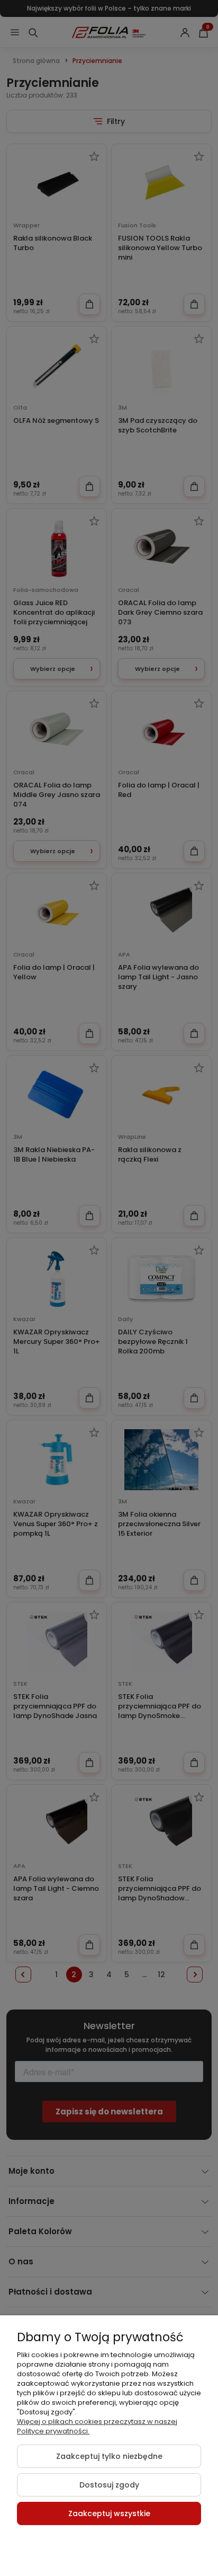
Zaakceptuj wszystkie (109, 2513)
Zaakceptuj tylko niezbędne (109, 2456)
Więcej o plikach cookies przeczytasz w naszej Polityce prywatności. (97, 2426)
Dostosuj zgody (109, 2485)
